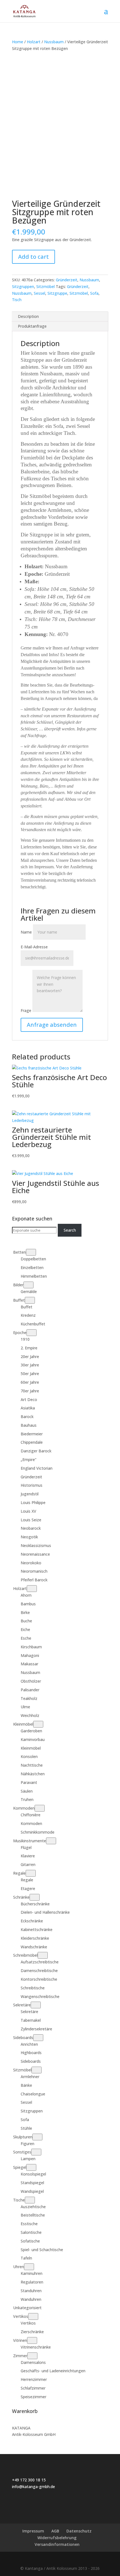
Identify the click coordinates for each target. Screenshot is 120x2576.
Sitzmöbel (45, 286)
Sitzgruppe (57, 293)
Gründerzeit (67, 280)
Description (28, 316)
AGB (55, 2531)
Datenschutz (79, 2531)
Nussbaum (54, 42)
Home (18, 42)
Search (70, 1230)
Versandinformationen (57, 2544)
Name (26, 932)
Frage (26, 1010)
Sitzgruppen (23, 286)
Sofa (94, 293)
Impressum (33, 2531)
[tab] (60, 317)
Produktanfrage (32, 326)
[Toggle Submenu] (31, 1252)
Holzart (34, 42)
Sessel (39, 293)
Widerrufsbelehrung (57, 2538)
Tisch (17, 300)
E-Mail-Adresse (34, 947)
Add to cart (33, 257)
